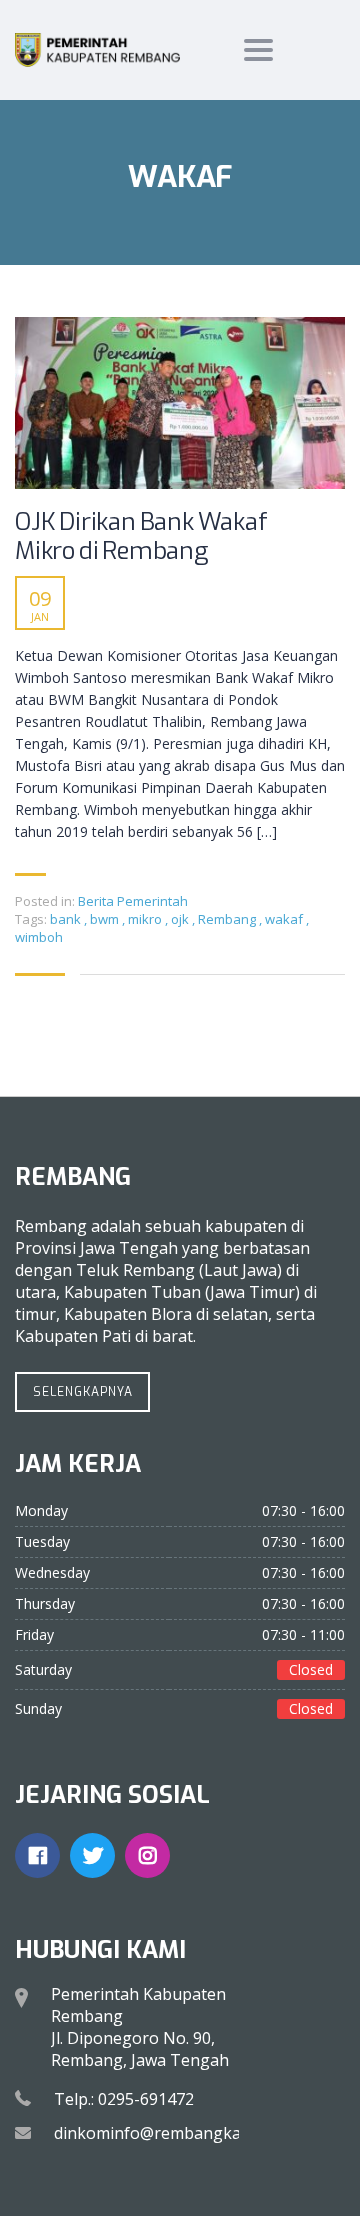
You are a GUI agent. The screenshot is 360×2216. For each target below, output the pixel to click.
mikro (146, 919)
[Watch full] (180, 403)
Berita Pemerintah (133, 901)
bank (67, 919)
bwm (106, 919)
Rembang (228, 919)
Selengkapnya (83, 1392)
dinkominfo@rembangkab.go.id (172, 2133)
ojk (181, 919)
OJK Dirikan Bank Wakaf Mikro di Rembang (141, 537)
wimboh (39, 937)
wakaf (285, 919)
